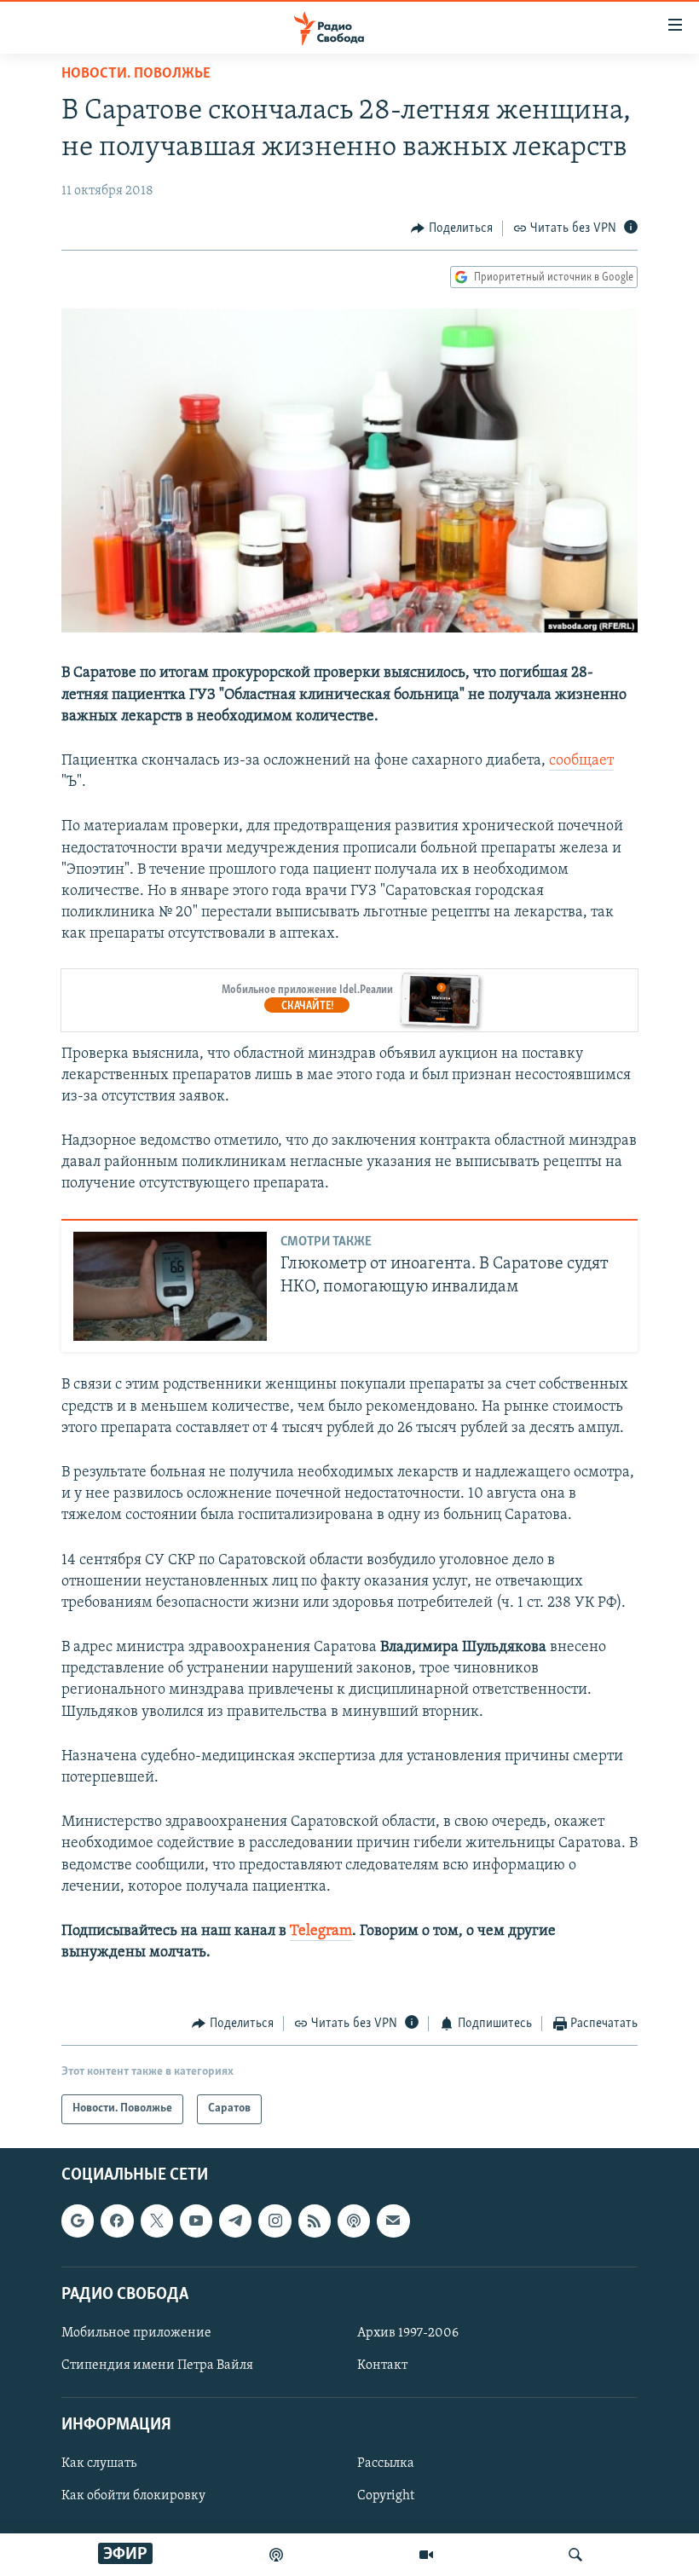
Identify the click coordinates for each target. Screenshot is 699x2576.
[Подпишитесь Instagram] (274, 2221)
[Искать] (575, 2555)
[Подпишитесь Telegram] (235, 2221)
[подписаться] (393, 2221)
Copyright (386, 2496)
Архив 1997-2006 (408, 2333)
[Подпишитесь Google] (78, 2221)
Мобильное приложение (136, 2333)
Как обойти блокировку (133, 2496)
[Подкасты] (354, 2221)
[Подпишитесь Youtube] (196, 2221)
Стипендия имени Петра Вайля (157, 2365)
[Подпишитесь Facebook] (117, 2221)
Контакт (382, 2365)
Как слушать (99, 2463)
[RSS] (315, 2221)
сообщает (581, 761)
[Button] (452, 228)
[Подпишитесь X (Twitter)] (157, 2221)
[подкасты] (276, 2555)
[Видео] (426, 2555)
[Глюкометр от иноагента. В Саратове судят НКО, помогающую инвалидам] (170, 1286)
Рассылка (386, 2463)
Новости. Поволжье (136, 74)
